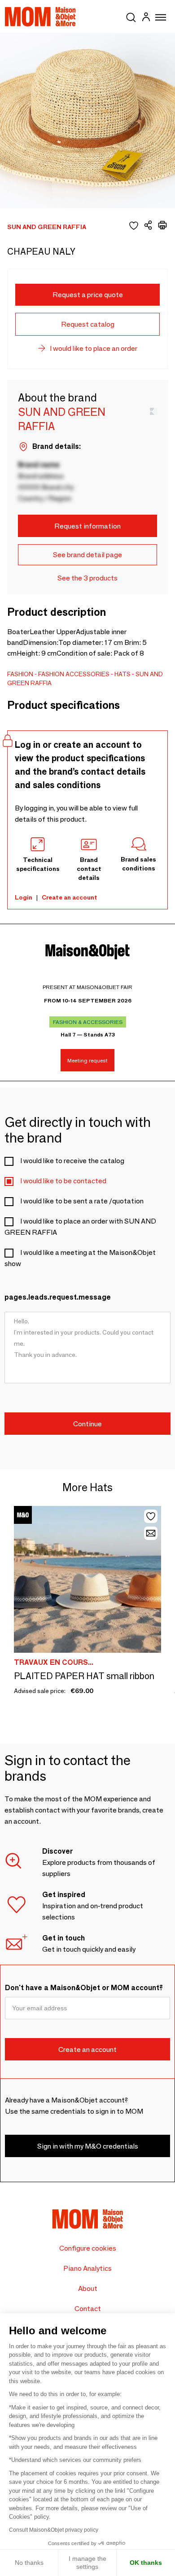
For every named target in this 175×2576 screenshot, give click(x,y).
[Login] (146, 18)
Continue (87, 1424)
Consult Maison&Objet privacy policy (54, 2530)
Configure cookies (88, 2248)
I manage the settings (87, 2563)
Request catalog (88, 324)
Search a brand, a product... (131, 16)
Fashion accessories (74, 674)
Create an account (70, 897)
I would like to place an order (94, 348)
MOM (40, 17)
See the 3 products (87, 578)
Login (24, 897)
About (88, 2288)
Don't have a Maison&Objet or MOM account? (84, 1988)
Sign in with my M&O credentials (88, 2146)
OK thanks (146, 2563)
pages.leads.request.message (58, 1297)
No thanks (29, 2563)
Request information (87, 526)
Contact (88, 2309)
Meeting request (87, 1060)
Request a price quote (88, 295)
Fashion (20, 674)
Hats (122, 674)
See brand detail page (87, 555)
